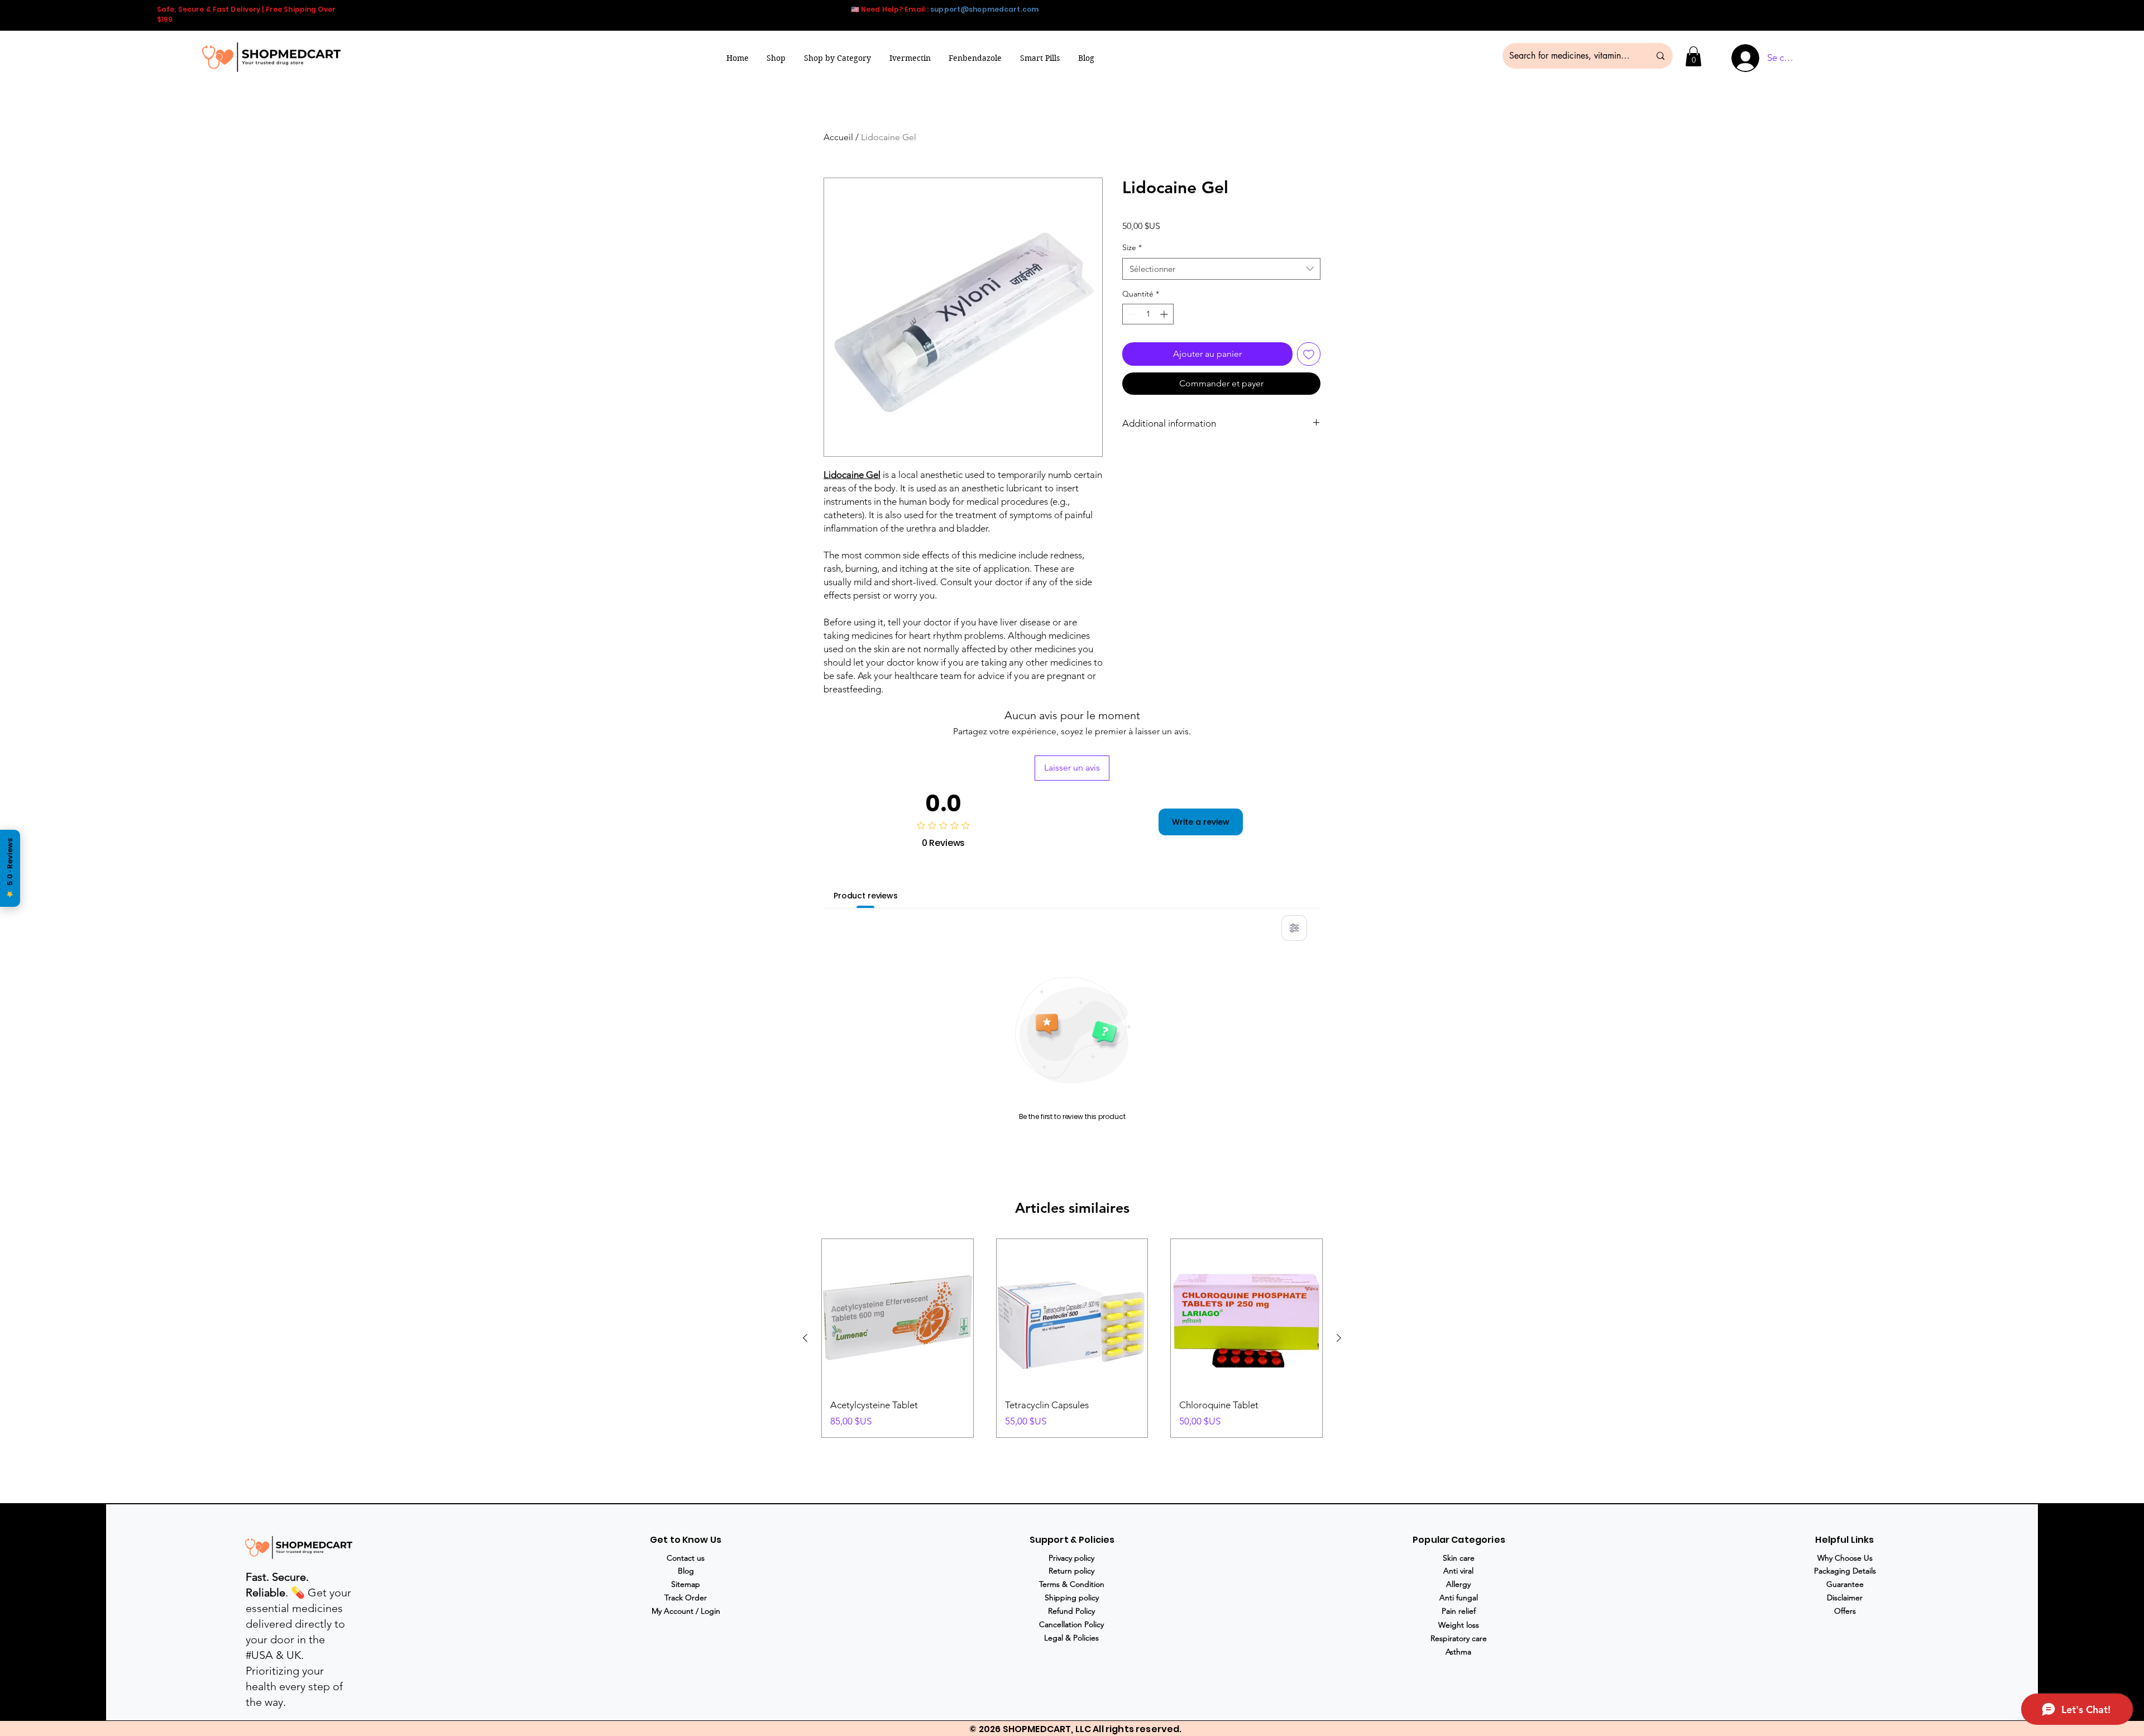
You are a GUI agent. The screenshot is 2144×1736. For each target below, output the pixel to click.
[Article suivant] (1339, 1338)
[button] (838, 58)
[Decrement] (1131, 314)
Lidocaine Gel (852, 475)
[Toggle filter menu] (1294, 928)
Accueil (838, 137)
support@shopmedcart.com (984, 9)
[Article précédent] (805, 1338)
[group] (1072, 1338)
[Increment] (1165, 314)
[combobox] (1221, 269)
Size (1132, 247)
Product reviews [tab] (866, 896)
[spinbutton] (1148, 314)
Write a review (1201, 822)
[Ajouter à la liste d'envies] (1309, 354)
